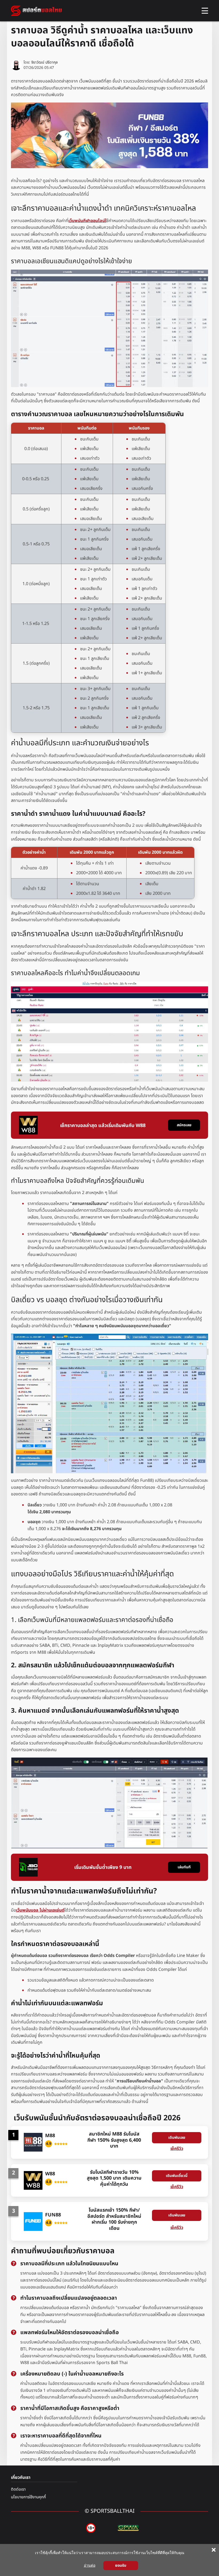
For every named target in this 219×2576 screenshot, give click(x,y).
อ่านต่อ (90, 2565)
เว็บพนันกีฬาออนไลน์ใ (87, 221)
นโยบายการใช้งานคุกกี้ (28, 2497)
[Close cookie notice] (214, 2550)
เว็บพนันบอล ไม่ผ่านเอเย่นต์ (40, 1910)
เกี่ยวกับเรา (21, 2477)
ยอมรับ (121, 2565)
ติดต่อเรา (18, 2489)
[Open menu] (205, 11)
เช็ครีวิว (177, 2149)
